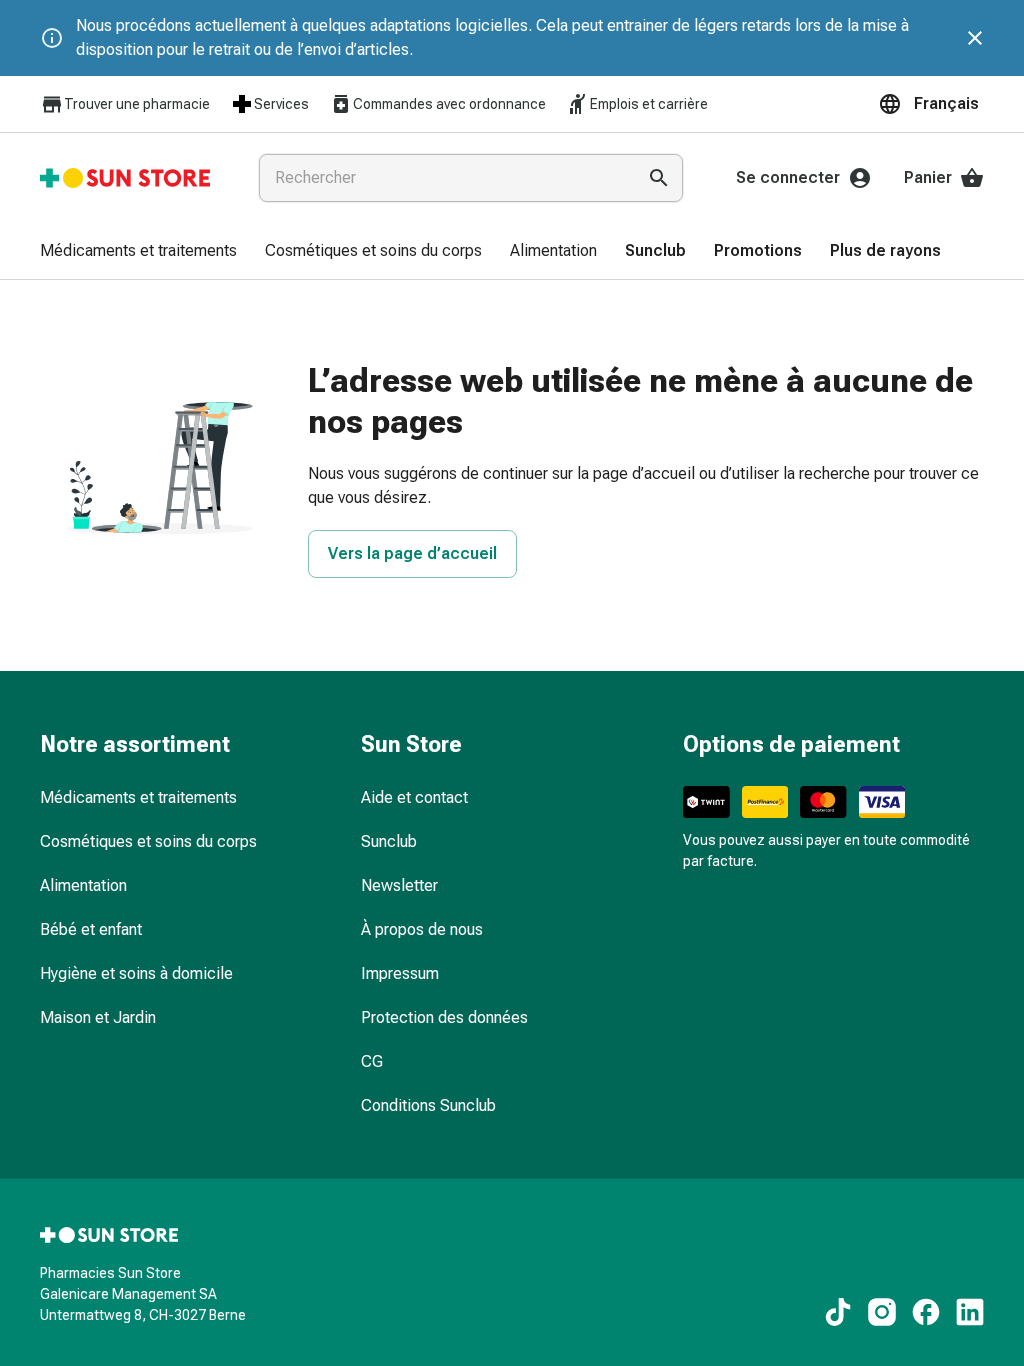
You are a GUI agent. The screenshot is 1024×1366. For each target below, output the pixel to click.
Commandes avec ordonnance (449, 104)
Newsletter (399, 885)
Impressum (400, 973)
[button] (931, 104)
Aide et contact (414, 797)
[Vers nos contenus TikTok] (838, 1312)
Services (281, 104)
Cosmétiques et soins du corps (148, 841)
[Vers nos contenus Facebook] (926, 1312)
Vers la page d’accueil (412, 553)
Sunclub (389, 841)
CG (372, 1061)
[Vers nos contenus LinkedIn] (970, 1312)
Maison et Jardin (98, 1017)
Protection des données (444, 1017)
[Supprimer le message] (975, 38)
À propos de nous (422, 929)
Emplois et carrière (649, 104)
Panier (928, 177)
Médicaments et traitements (138, 797)
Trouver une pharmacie (137, 104)
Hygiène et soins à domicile (136, 973)
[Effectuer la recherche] (659, 178)
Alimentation (83, 885)
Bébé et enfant (91, 929)
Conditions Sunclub (428, 1105)
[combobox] (443, 178)
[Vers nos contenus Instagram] (882, 1312)
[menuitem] (138, 252)
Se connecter (788, 177)
